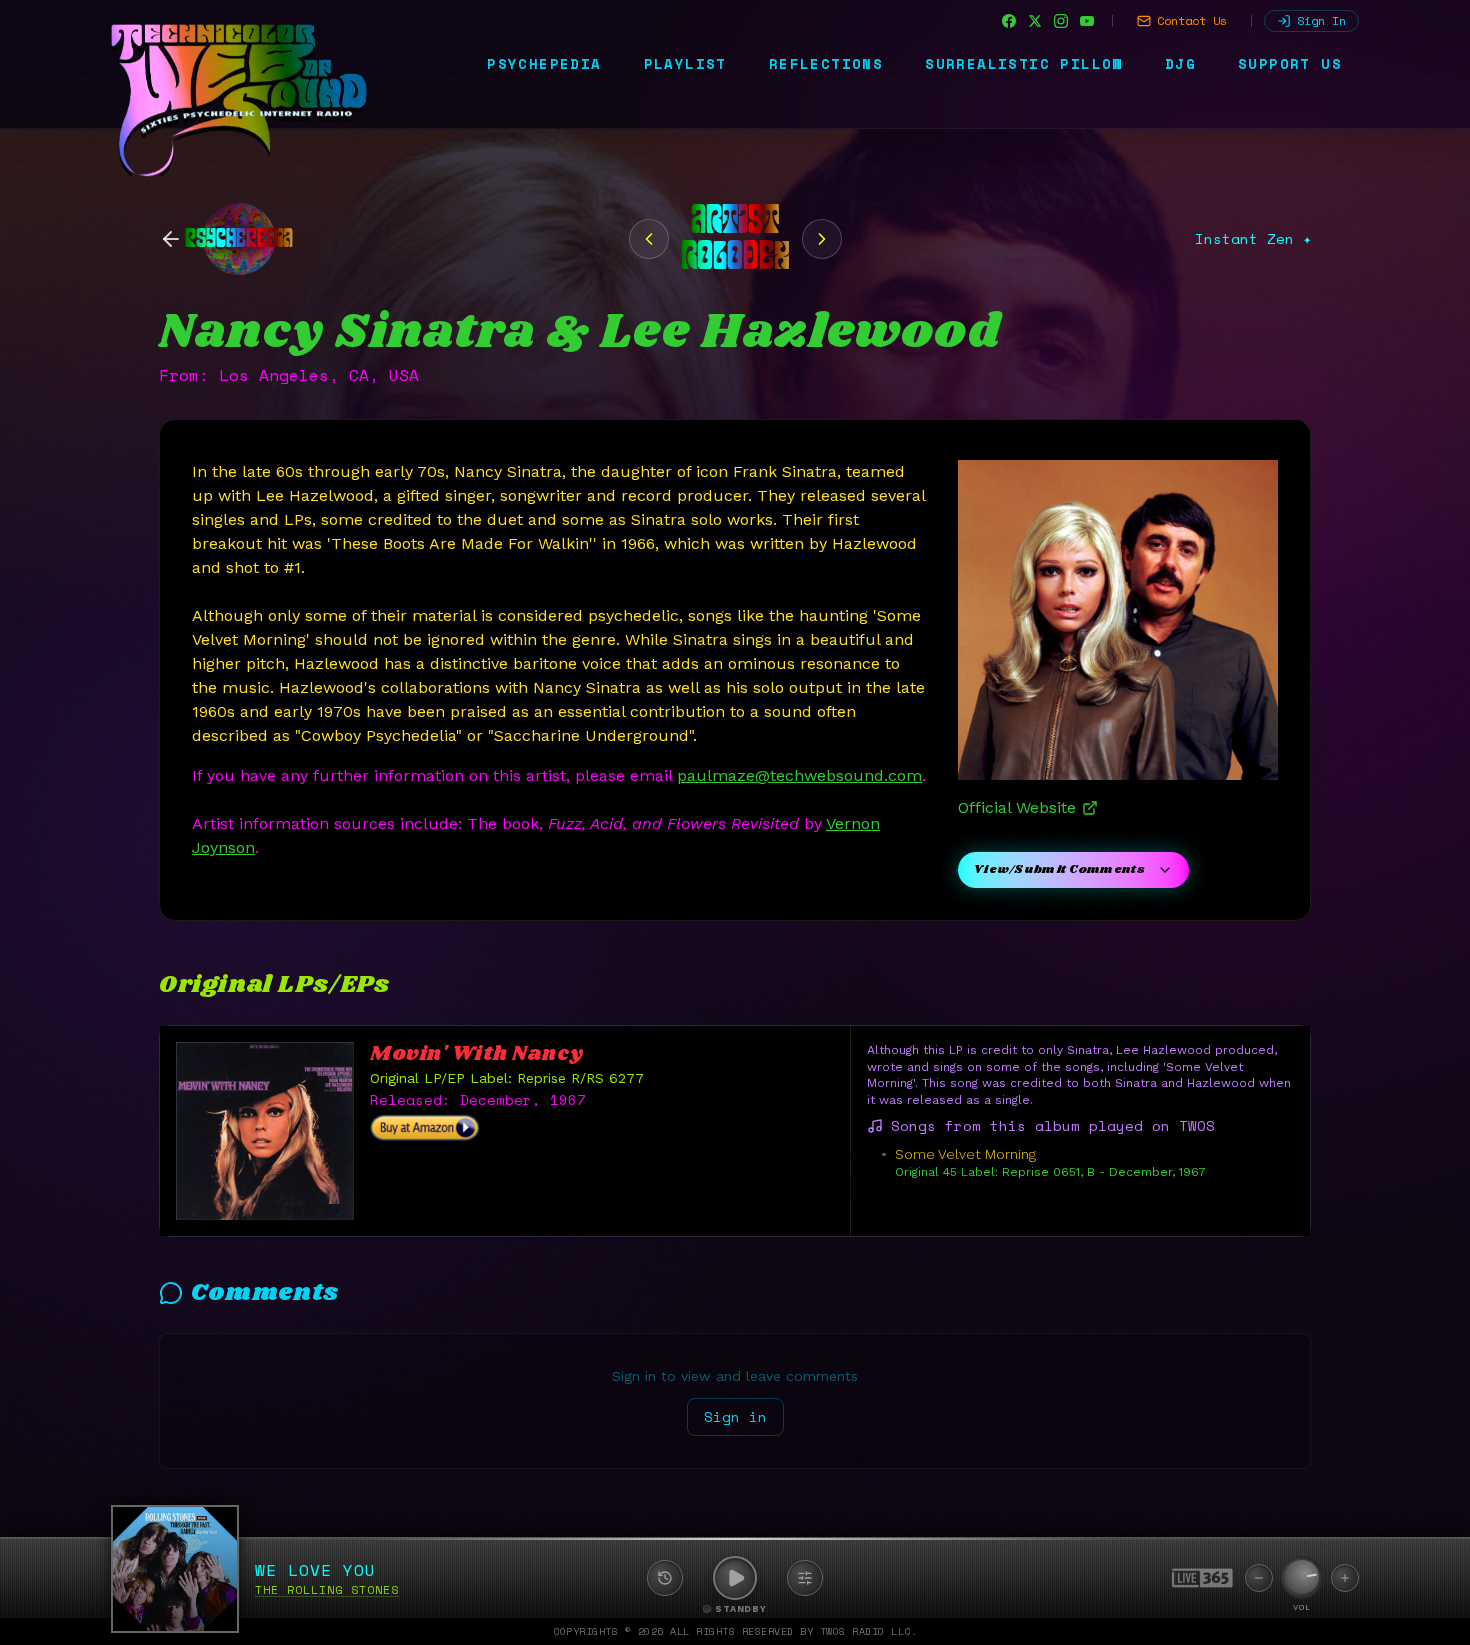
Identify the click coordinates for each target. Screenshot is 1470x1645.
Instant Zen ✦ (1253, 239)
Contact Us (1192, 20)
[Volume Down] (1259, 1578)
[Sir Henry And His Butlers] (822, 239)
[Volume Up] (1345, 1578)
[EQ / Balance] (805, 1578)
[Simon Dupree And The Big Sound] (649, 239)
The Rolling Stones (327, 1589)
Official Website (1017, 807)
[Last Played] (665, 1578)
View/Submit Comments (1059, 869)
